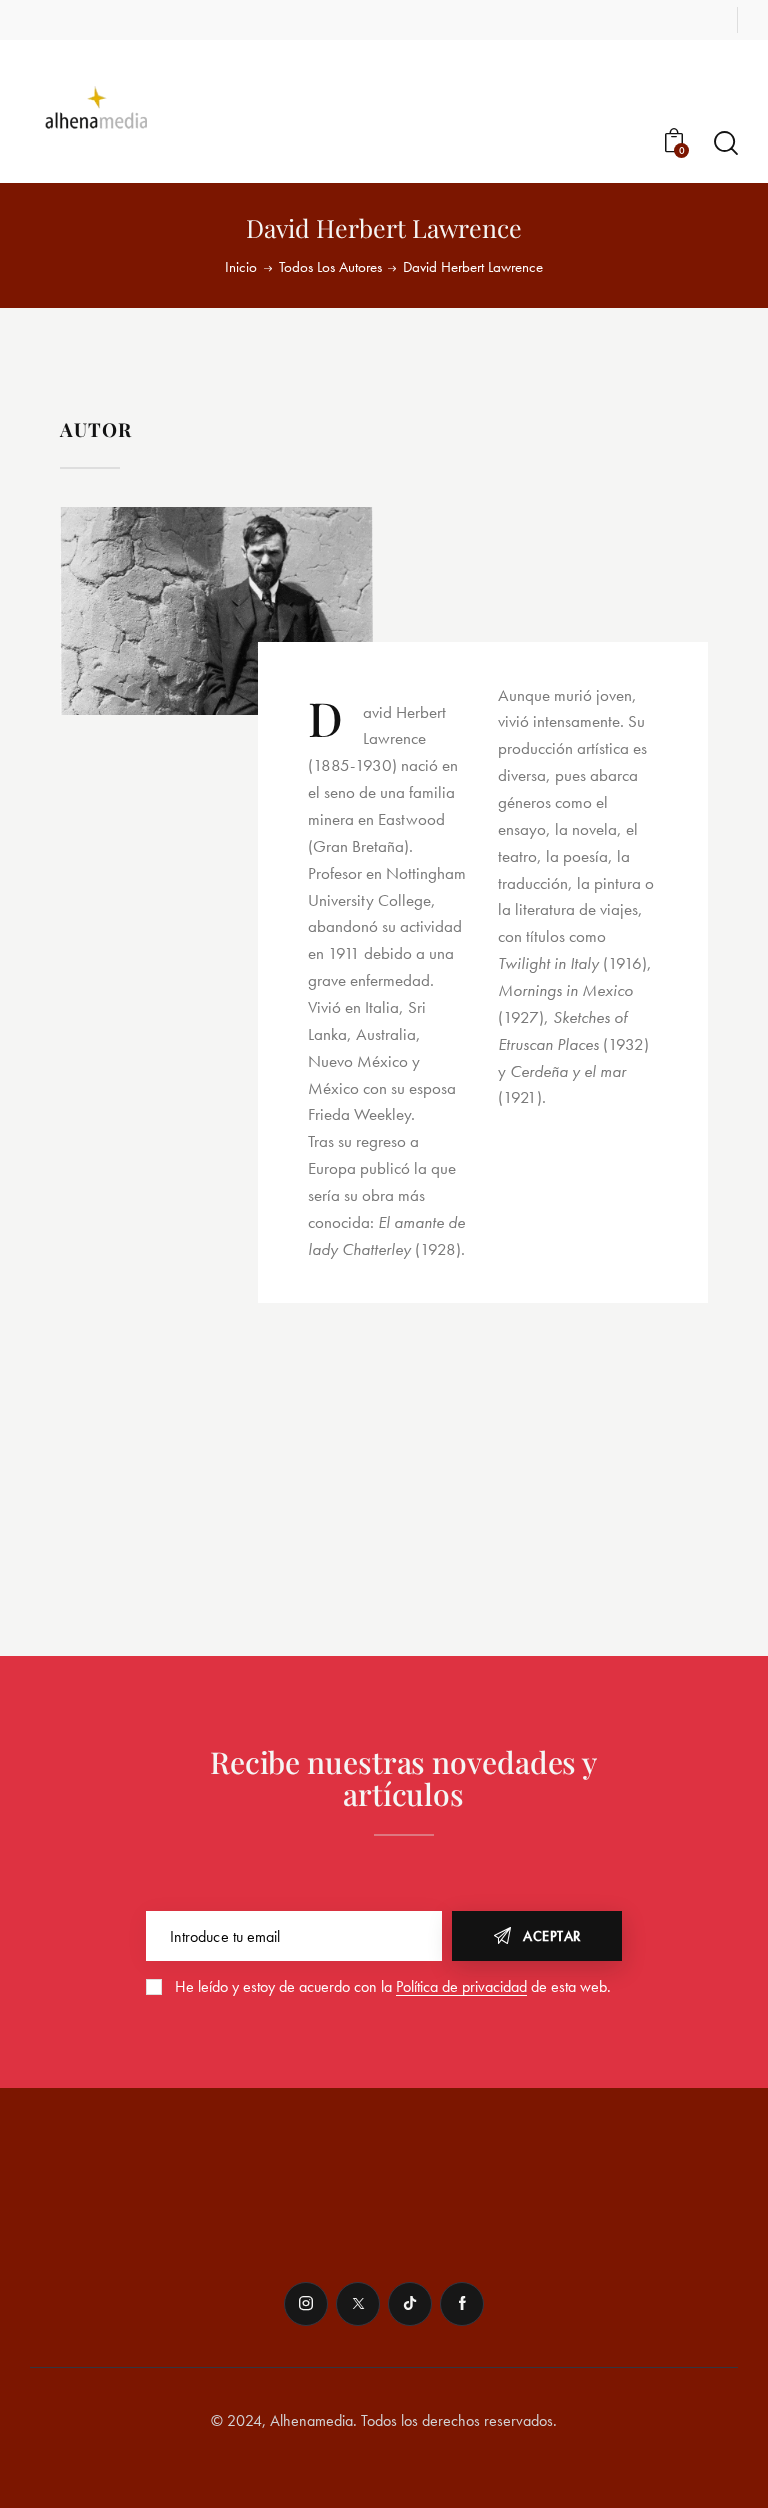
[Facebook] (462, 2304)
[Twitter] (358, 2304)
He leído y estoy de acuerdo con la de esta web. (393, 1986)
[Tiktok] (410, 2304)
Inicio (241, 267)
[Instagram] (306, 2304)
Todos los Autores (330, 267)
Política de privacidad (461, 1987)
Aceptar (552, 1936)
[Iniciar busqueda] (726, 143)
